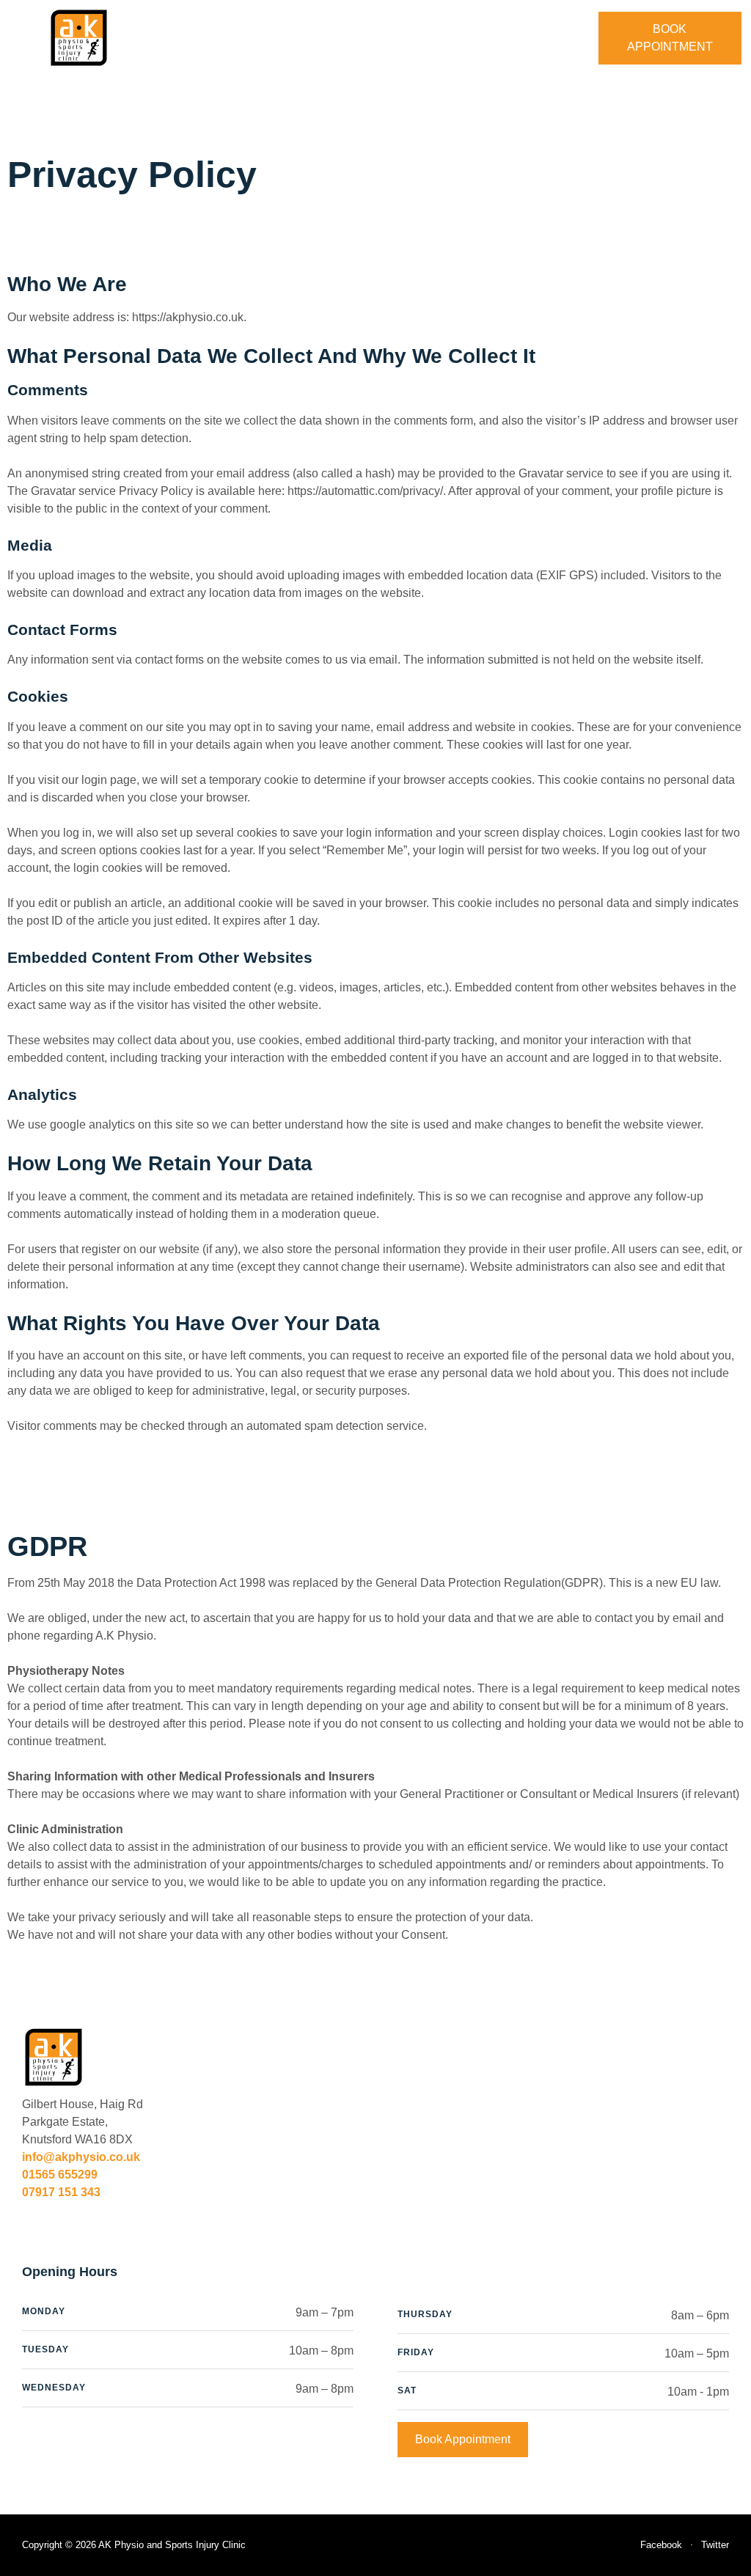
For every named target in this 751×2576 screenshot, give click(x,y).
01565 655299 (60, 2175)
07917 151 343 (61, 2192)
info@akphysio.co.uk (81, 2157)
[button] (374, 38)
